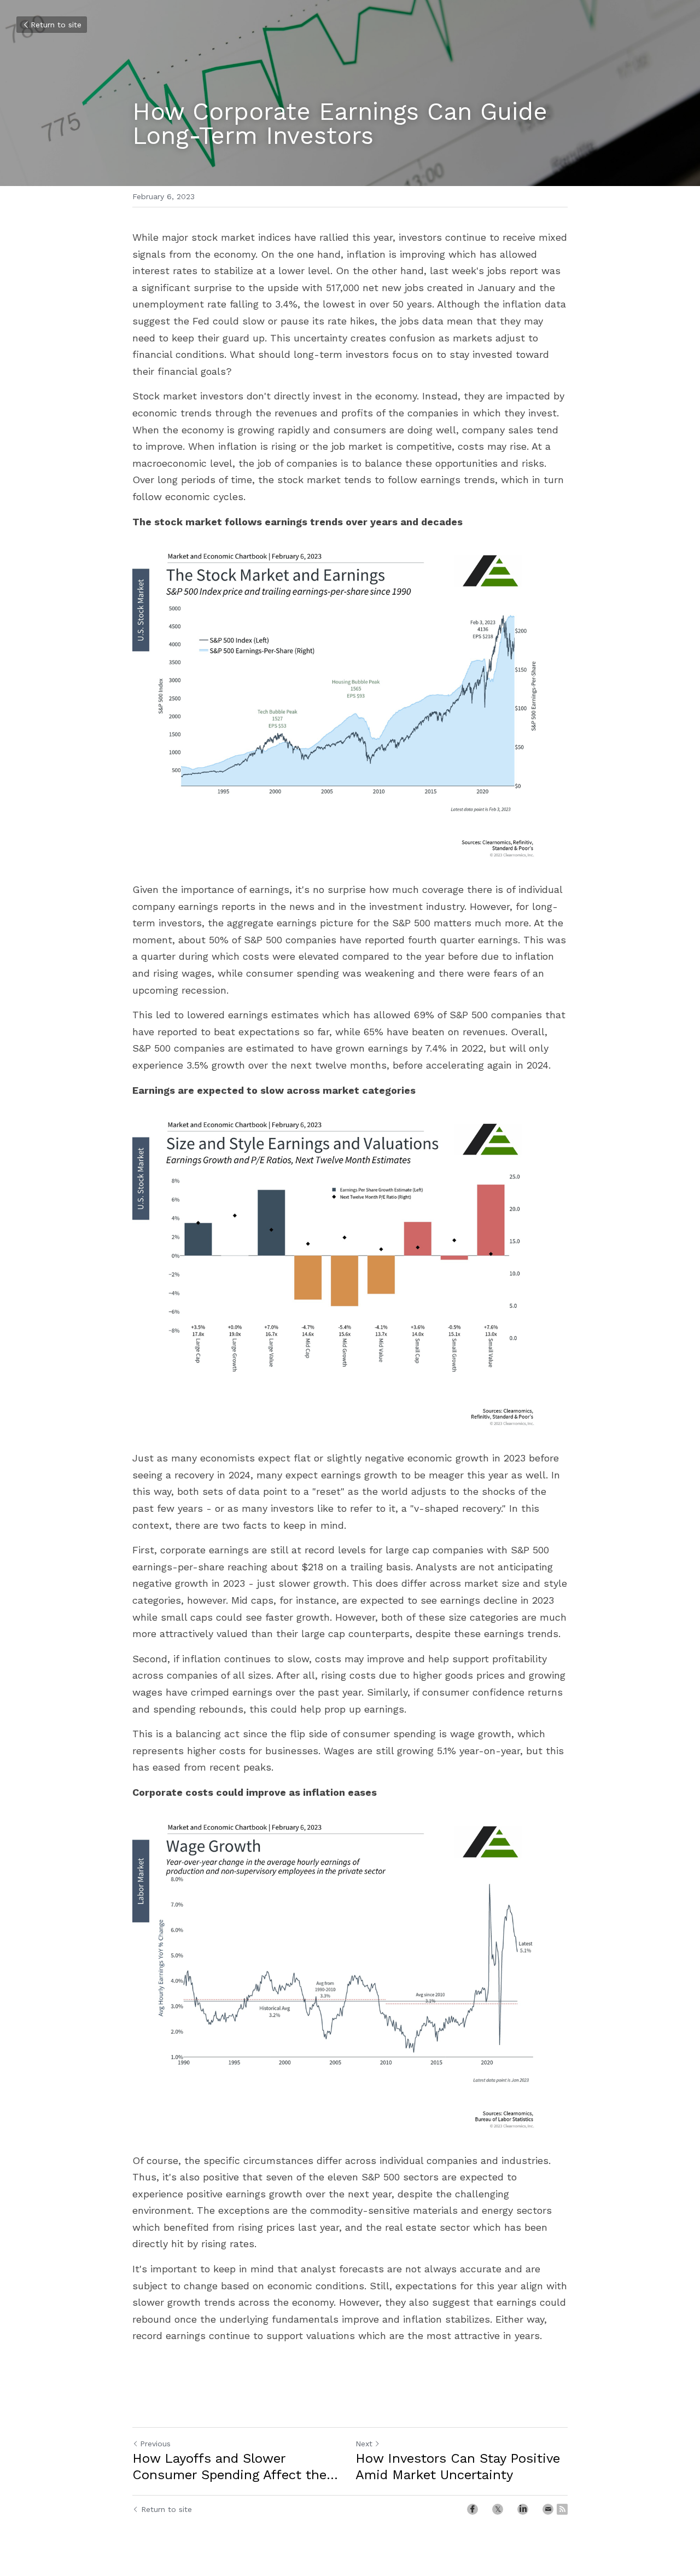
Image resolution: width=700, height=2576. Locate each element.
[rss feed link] (562, 2509)
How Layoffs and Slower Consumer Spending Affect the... (235, 2467)
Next (364, 2444)
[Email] (548, 2509)
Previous (155, 2444)
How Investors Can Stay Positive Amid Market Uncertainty (458, 2467)
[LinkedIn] (523, 2509)
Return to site (56, 25)
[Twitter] (498, 2509)
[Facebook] (472, 2509)
